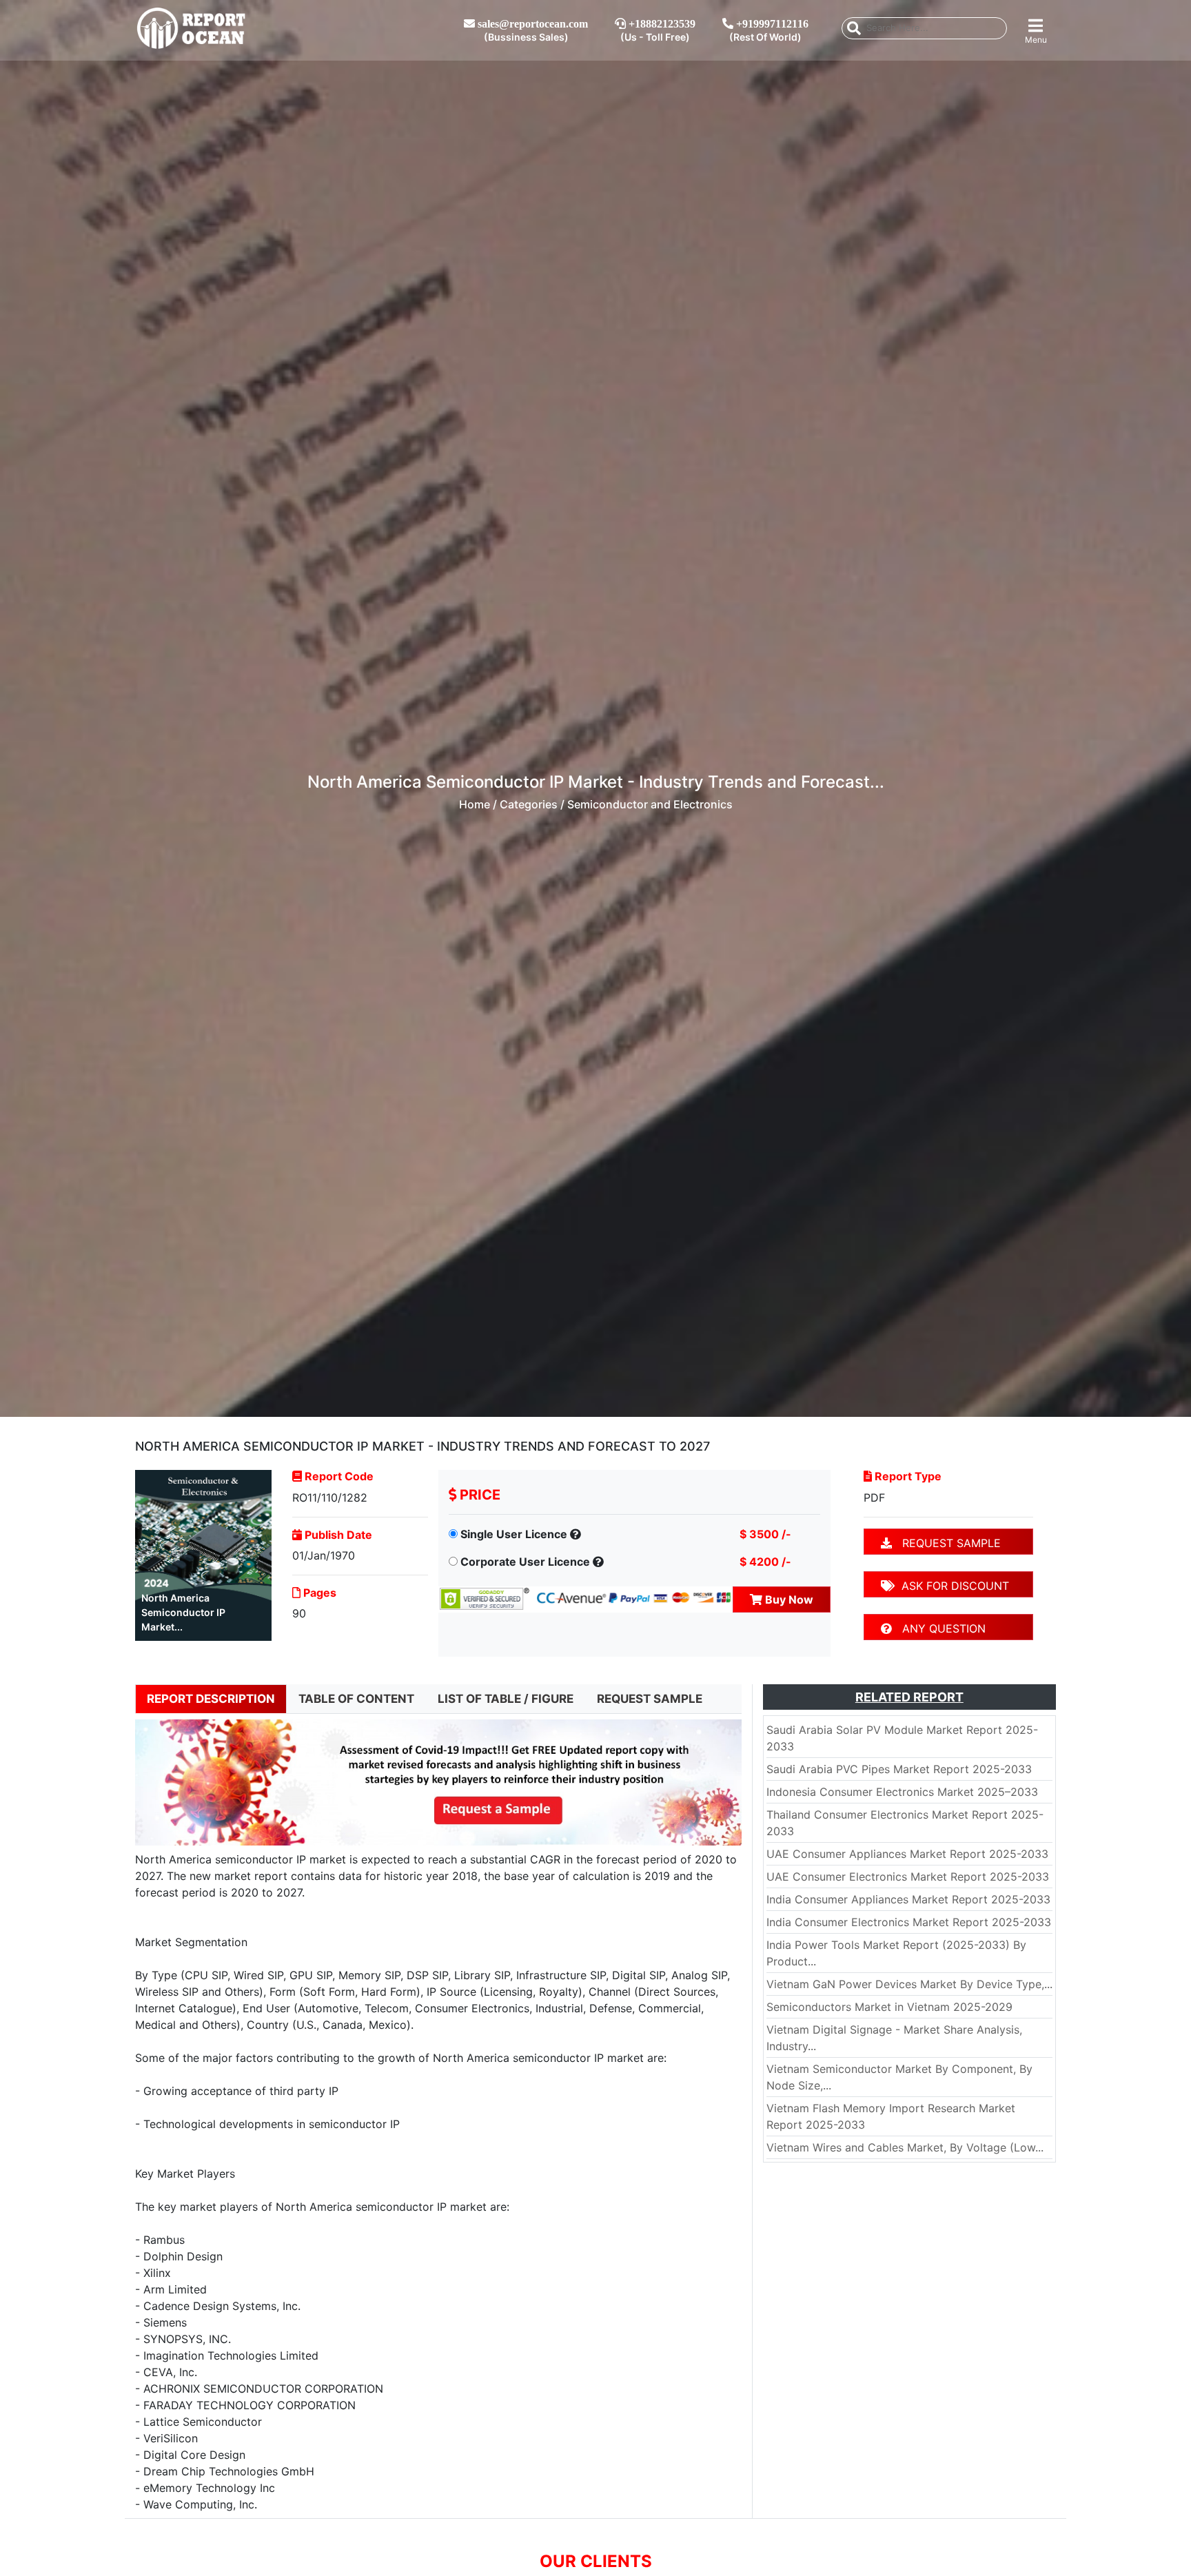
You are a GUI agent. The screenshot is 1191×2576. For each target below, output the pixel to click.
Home (475, 804)
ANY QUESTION (939, 1628)
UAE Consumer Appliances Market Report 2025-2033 (907, 1854)
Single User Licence (514, 1534)
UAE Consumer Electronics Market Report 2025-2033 (908, 1877)
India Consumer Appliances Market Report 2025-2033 (908, 1899)
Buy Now (788, 1599)
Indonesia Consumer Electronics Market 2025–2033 (902, 1792)
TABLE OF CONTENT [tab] (356, 1699)
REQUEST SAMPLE (946, 1543)
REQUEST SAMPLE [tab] (650, 1699)
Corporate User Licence (525, 1562)
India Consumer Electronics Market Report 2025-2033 (909, 1922)
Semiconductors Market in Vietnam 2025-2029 (889, 2007)
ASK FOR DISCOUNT (952, 1586)
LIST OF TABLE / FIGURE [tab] (506, 1699)
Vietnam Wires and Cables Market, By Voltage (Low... (905, 2147)
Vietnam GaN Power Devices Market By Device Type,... (909, 1984)
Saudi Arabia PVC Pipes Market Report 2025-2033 (899, 1769)
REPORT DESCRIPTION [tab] (211, 1699)
